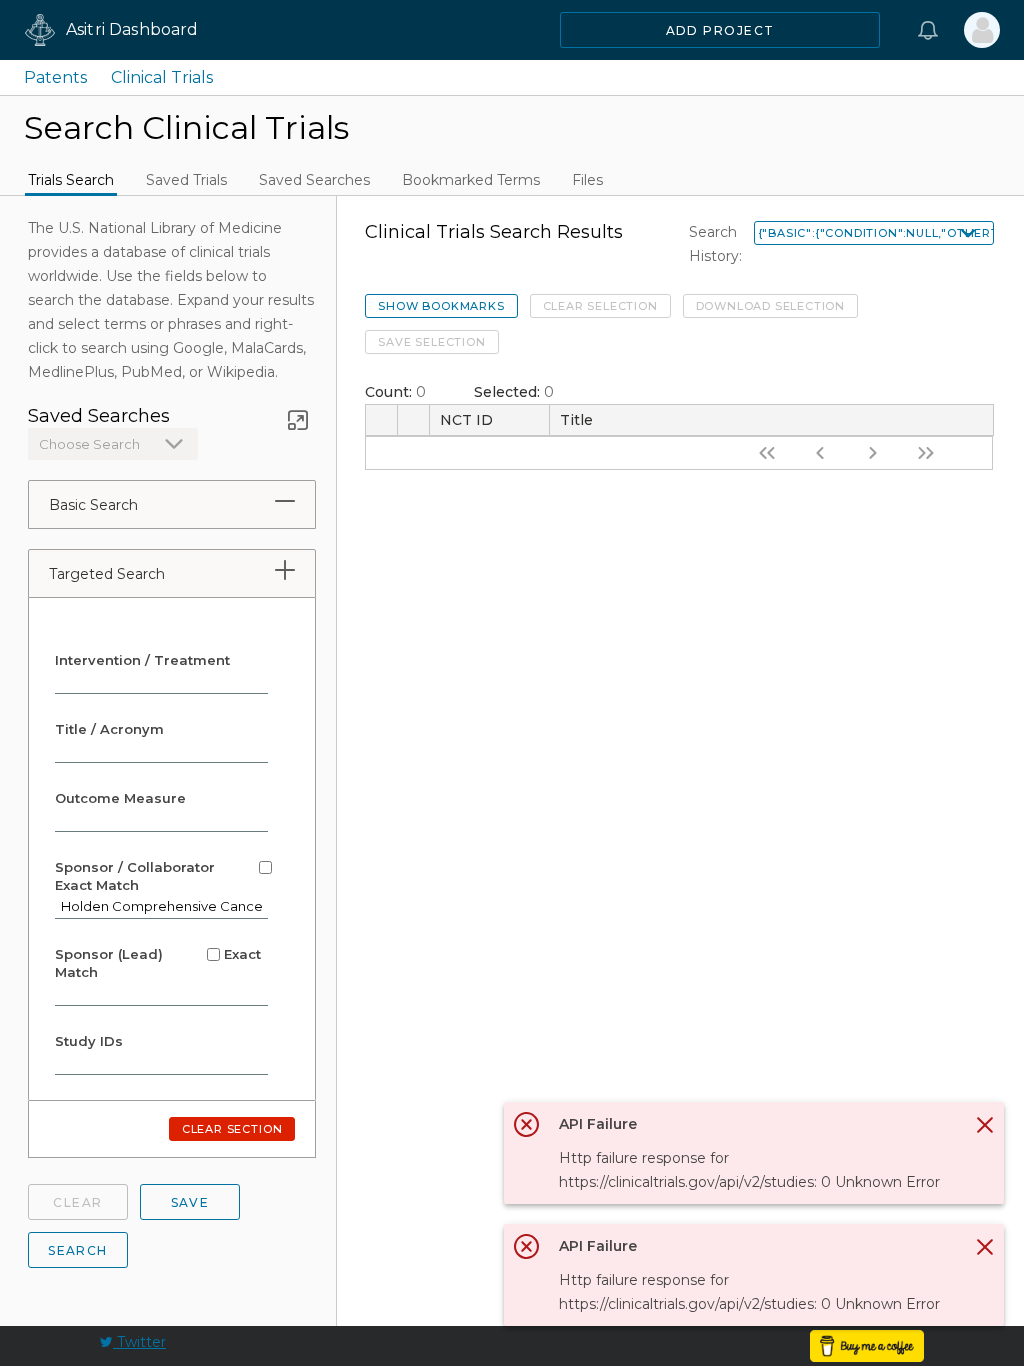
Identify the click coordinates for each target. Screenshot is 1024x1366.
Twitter (139, 1342)
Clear (77, 1202)
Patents (55, 77)
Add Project (720, 30)
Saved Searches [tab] (314, 180)
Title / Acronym (109, 729)
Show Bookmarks (441, 306)
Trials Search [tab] (71, 180)
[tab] (285, 501)
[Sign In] (982, 30)
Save (190, 1202)
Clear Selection (600, 306)
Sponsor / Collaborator (137, 876)
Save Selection (431, 342)
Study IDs (89, 1041)
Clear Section (232, 1129)
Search (78, 1250)
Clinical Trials (162, 77)
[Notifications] (928, 30)
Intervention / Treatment (142, 660)
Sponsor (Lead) (158, 963)
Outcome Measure (120, 798)
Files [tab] (587, 180)
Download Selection (770, 306)
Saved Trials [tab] (186, 180)
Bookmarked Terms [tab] (471, 180)
